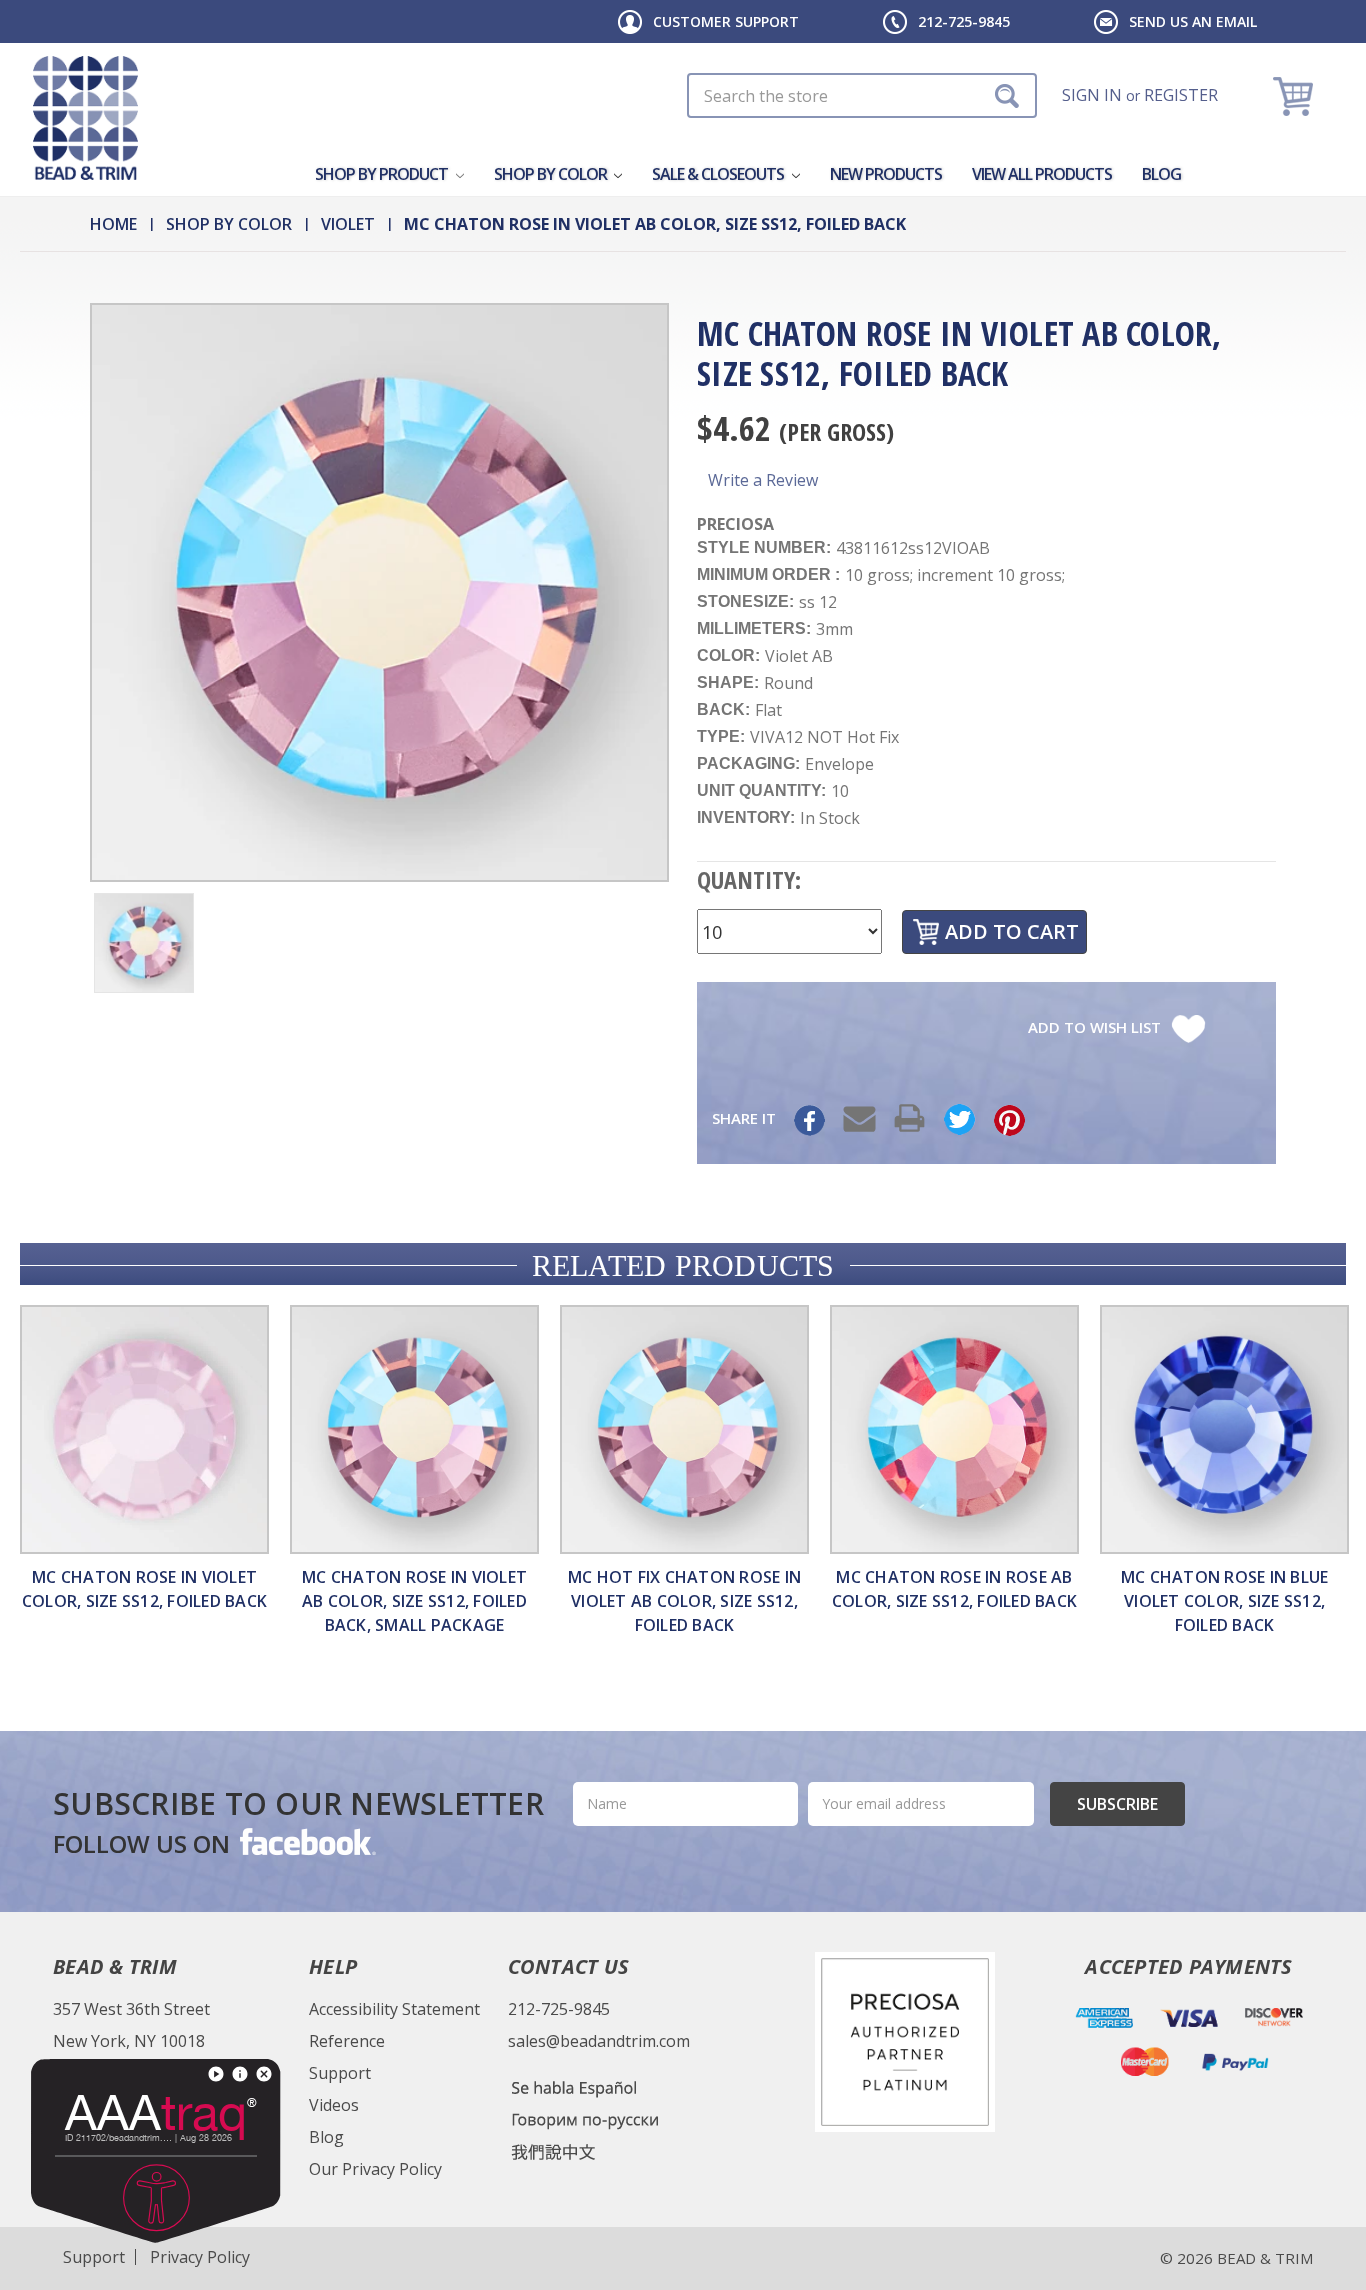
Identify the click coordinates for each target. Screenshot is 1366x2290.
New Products (886, 174)
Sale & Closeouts (719, 174)
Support (340, 2073)
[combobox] (862, 95)
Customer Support (726, 21)
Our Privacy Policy (375, 2169)
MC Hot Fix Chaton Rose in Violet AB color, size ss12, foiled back (684, 1601)
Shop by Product (383, 174)
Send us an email (1193, 21)
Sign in (1092, 95)
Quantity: (749, 879)
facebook (306, 1841)
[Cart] (1295, 95)
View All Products (1042, 174)
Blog (1161, 174)
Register (1181, 95)
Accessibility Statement (394, 2009)
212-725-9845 (964, 21)
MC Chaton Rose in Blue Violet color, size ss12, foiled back (1225, 1601)
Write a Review (763, 480)
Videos (334, 2105)
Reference (347, 2041)
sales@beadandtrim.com (599, 2041)
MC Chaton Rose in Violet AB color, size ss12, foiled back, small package (414, 1601)
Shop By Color (552, 174)
